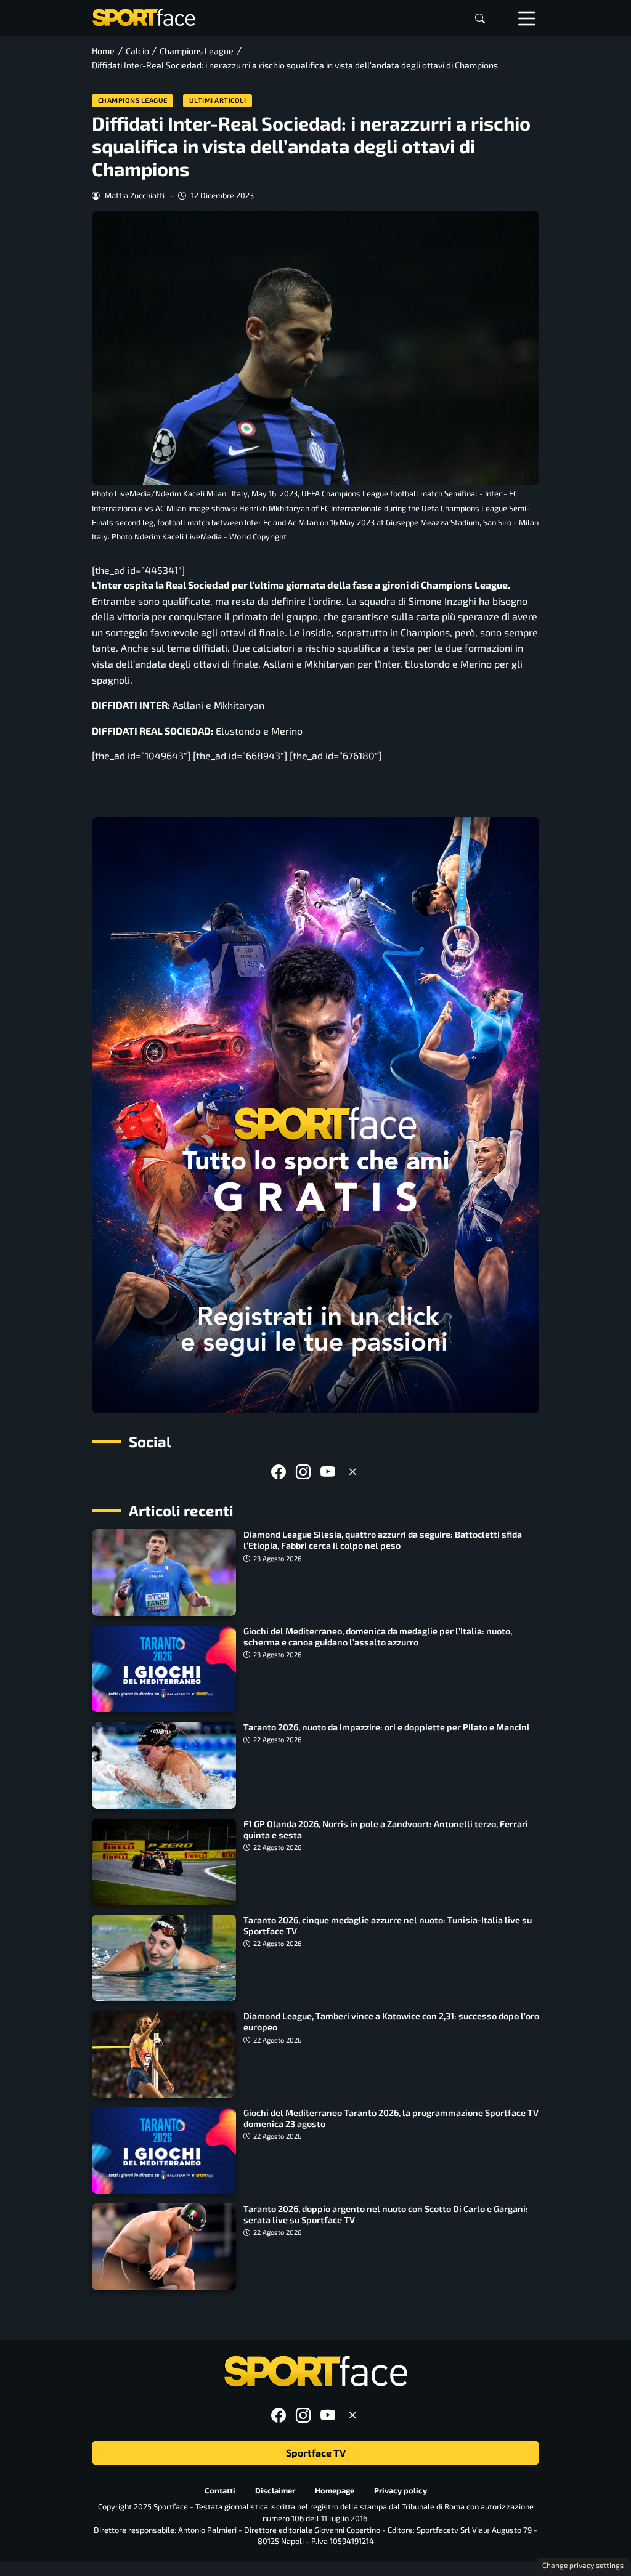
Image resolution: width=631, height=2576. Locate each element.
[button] (480, 18)
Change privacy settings (583, 2565)
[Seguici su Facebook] (279, 1472)
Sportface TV (316, 2453)
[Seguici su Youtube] (328, 1472)
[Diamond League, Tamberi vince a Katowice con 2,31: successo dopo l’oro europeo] (164, 2054)
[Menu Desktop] (527, 18)
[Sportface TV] (315, 1115)
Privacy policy (401, 2490)
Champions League (133, 100)
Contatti (220, 2490)
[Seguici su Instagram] (303, 1472)
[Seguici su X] (352, 1472)
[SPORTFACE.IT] (144, 16)
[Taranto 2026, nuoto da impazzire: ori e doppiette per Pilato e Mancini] (164, 1765)
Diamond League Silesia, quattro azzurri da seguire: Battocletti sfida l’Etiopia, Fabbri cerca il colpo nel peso (383, 1540)
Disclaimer (275, 2490)
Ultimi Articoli (218, 100)
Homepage (335, 2490)
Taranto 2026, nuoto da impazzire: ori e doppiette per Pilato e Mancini (386, 1727)
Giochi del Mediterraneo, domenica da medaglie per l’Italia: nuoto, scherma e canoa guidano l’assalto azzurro (378, 1637)
